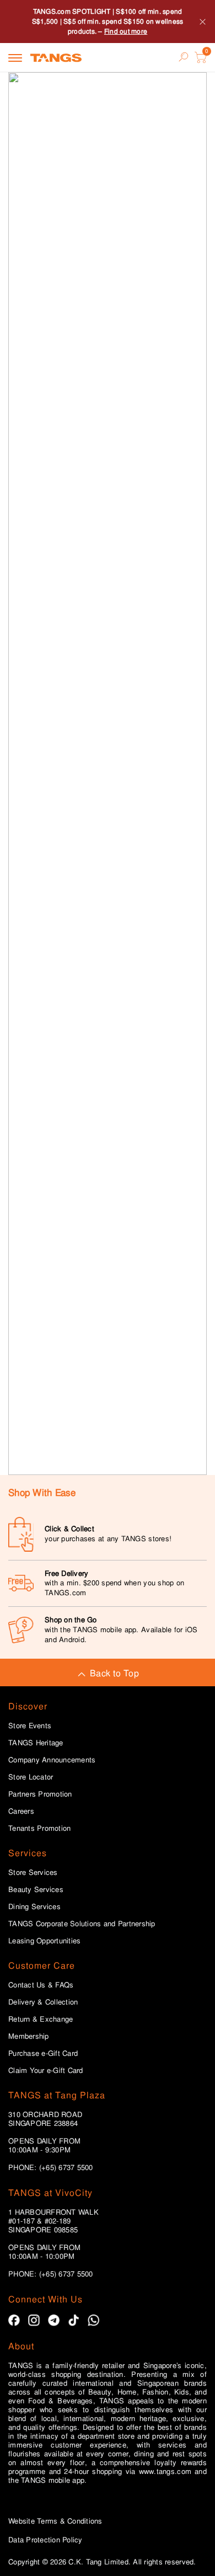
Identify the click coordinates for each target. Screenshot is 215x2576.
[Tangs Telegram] (54, 2320)
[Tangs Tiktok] (74, 2320)
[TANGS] (56, 57)
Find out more (126, 31)
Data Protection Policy (45, 2540)
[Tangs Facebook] (14, 2320)
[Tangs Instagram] (34, 2320)
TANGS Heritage (36, 1743)
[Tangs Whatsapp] (93, 2320)
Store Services (33, 1873)
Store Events (30, 1726)
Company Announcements (52, 1760)
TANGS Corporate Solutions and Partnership (82, 1924)
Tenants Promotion (39, 1829)
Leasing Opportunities (44, 1941)
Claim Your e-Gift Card (46, 2071)
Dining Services (34, 1907)
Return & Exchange (41, 2019)
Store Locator (31, 1777)
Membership (29, 2037)
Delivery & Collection (43, 2002)
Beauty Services (36, 1890)
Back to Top (114, 1673)
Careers (21, 1811)
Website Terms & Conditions (55, 2521)
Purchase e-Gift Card (43, 2054)
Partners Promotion (40, 1794)
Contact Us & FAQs (41, 1985)
